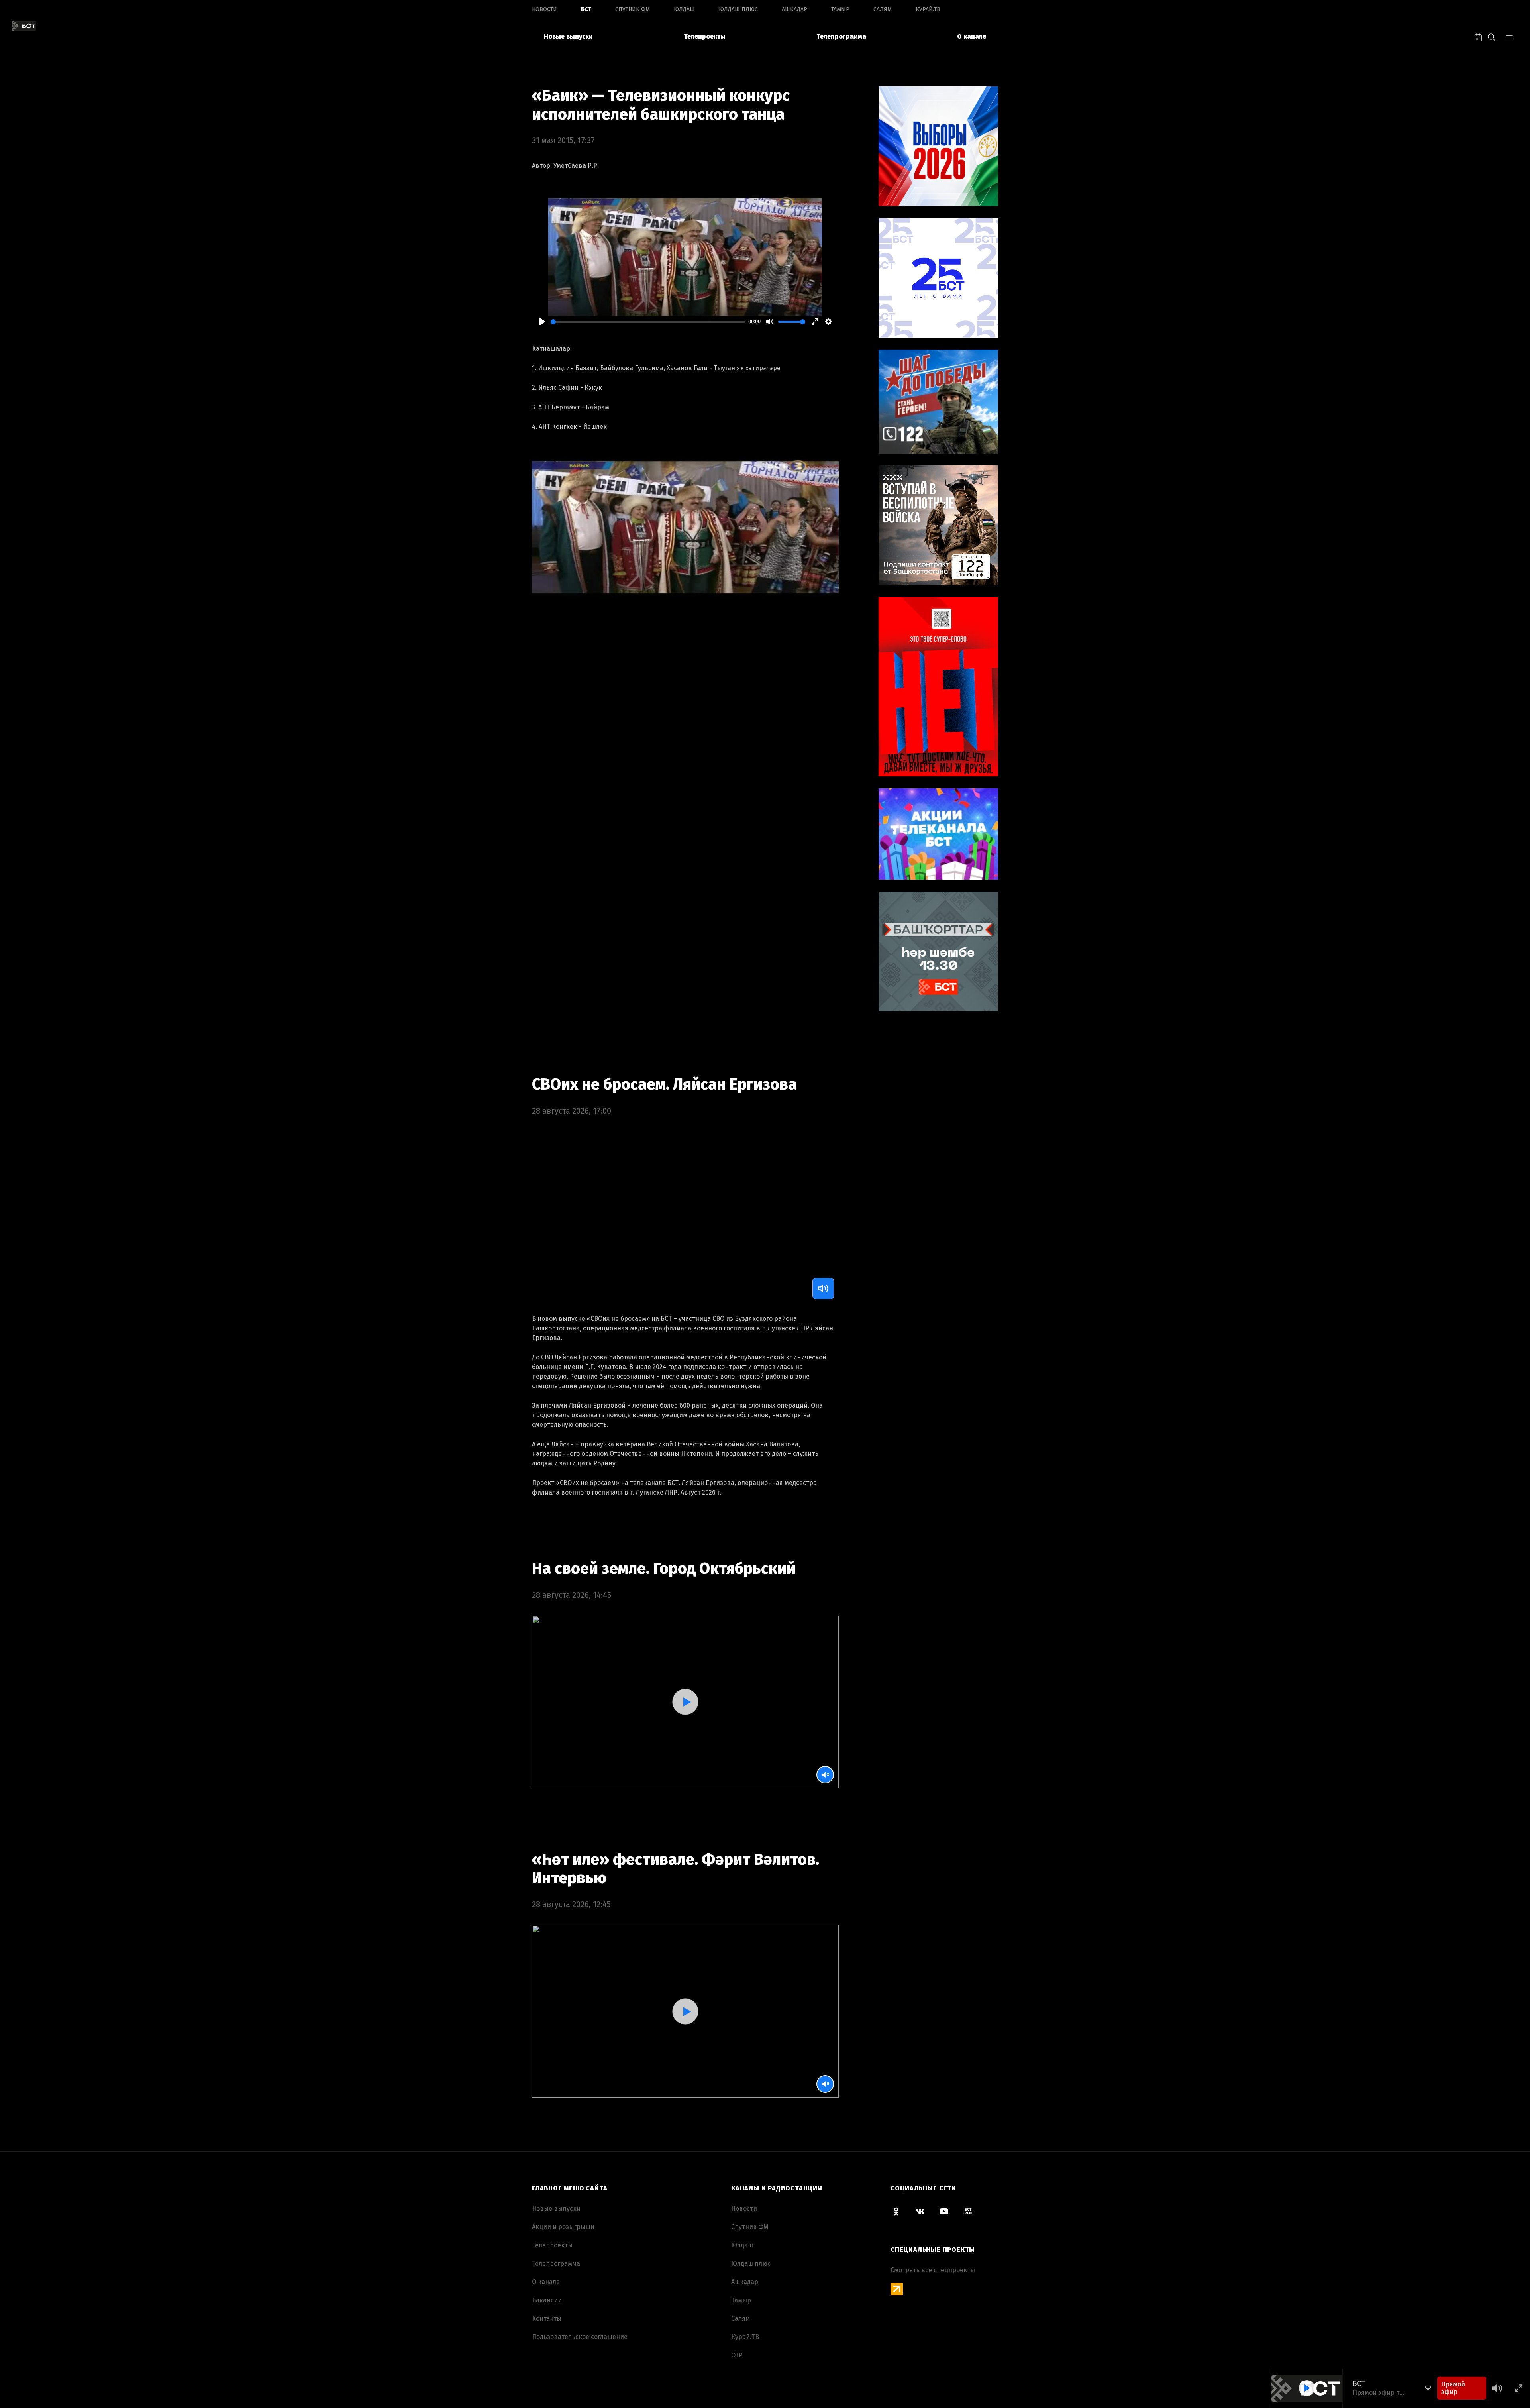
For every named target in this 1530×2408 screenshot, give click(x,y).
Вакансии (547, 2300)
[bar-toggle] (1509, 37)
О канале (972, 36)
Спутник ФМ (633, 9)
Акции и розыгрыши (563, 2227)
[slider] (648, 322)
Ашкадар (794, 9)
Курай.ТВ (928, 9)
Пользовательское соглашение (580, 2337)
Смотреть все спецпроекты (933, 2270)
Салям (883, 9)
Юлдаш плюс (738, 9)
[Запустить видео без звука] (825, 1775)
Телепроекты (705, 36)
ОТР (737, 2355)
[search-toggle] (1492, 37)
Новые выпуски (568, 36)
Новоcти (544, 9)
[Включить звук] (823, 1288)
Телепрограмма (841, 36)
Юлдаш (684, 9)
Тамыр (840, 9)
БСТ (586, 9)
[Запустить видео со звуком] (685, 1702)
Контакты (547, 2319)
